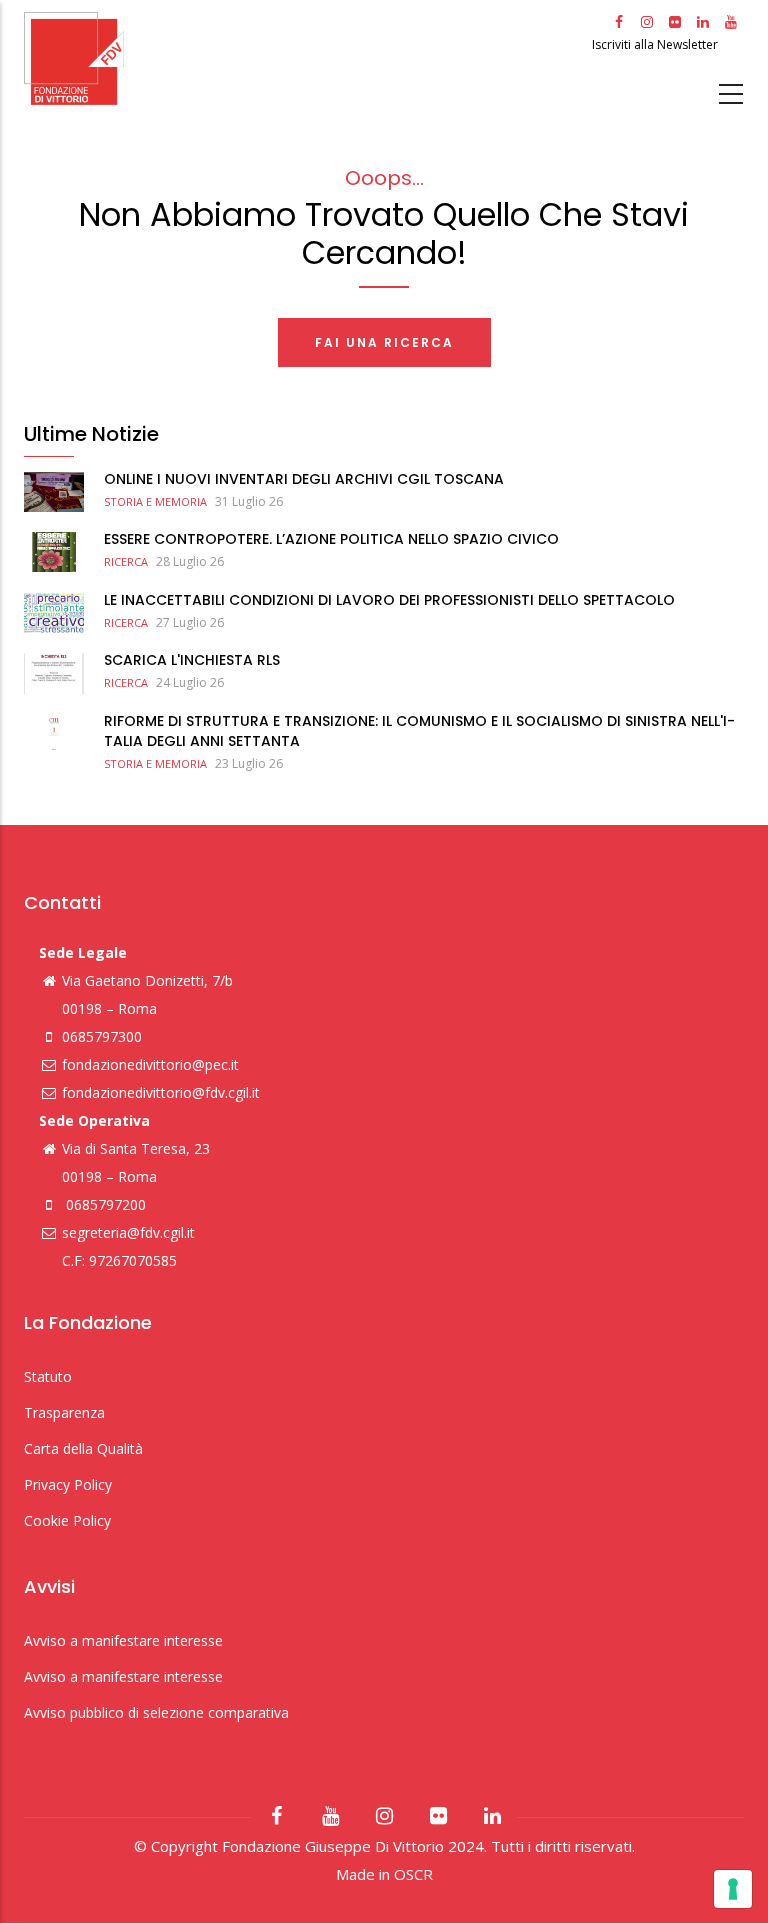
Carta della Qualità (83, 1448)
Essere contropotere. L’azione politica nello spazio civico (331, 539)
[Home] (305, 58)
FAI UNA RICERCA (384, 342)
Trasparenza (64, 1412)
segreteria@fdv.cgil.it (128, 1232)
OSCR (413, 1874)
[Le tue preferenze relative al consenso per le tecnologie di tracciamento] (733, 1889)
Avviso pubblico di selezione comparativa (156, 1712)
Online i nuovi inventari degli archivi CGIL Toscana (304, 479)
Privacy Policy (68, 1484)
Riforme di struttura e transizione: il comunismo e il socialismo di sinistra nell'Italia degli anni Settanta (419, 731)
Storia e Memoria (155, 501)
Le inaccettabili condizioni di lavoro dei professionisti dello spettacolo (389, 600)
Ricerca (126, 561)
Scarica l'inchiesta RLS (192, 660)
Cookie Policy (67, 1520)
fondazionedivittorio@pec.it (150, 1064)
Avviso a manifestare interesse (123, 1640)
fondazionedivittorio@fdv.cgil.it (161, 1092)
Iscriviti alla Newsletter (656, 44)
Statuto (48, 1376)
